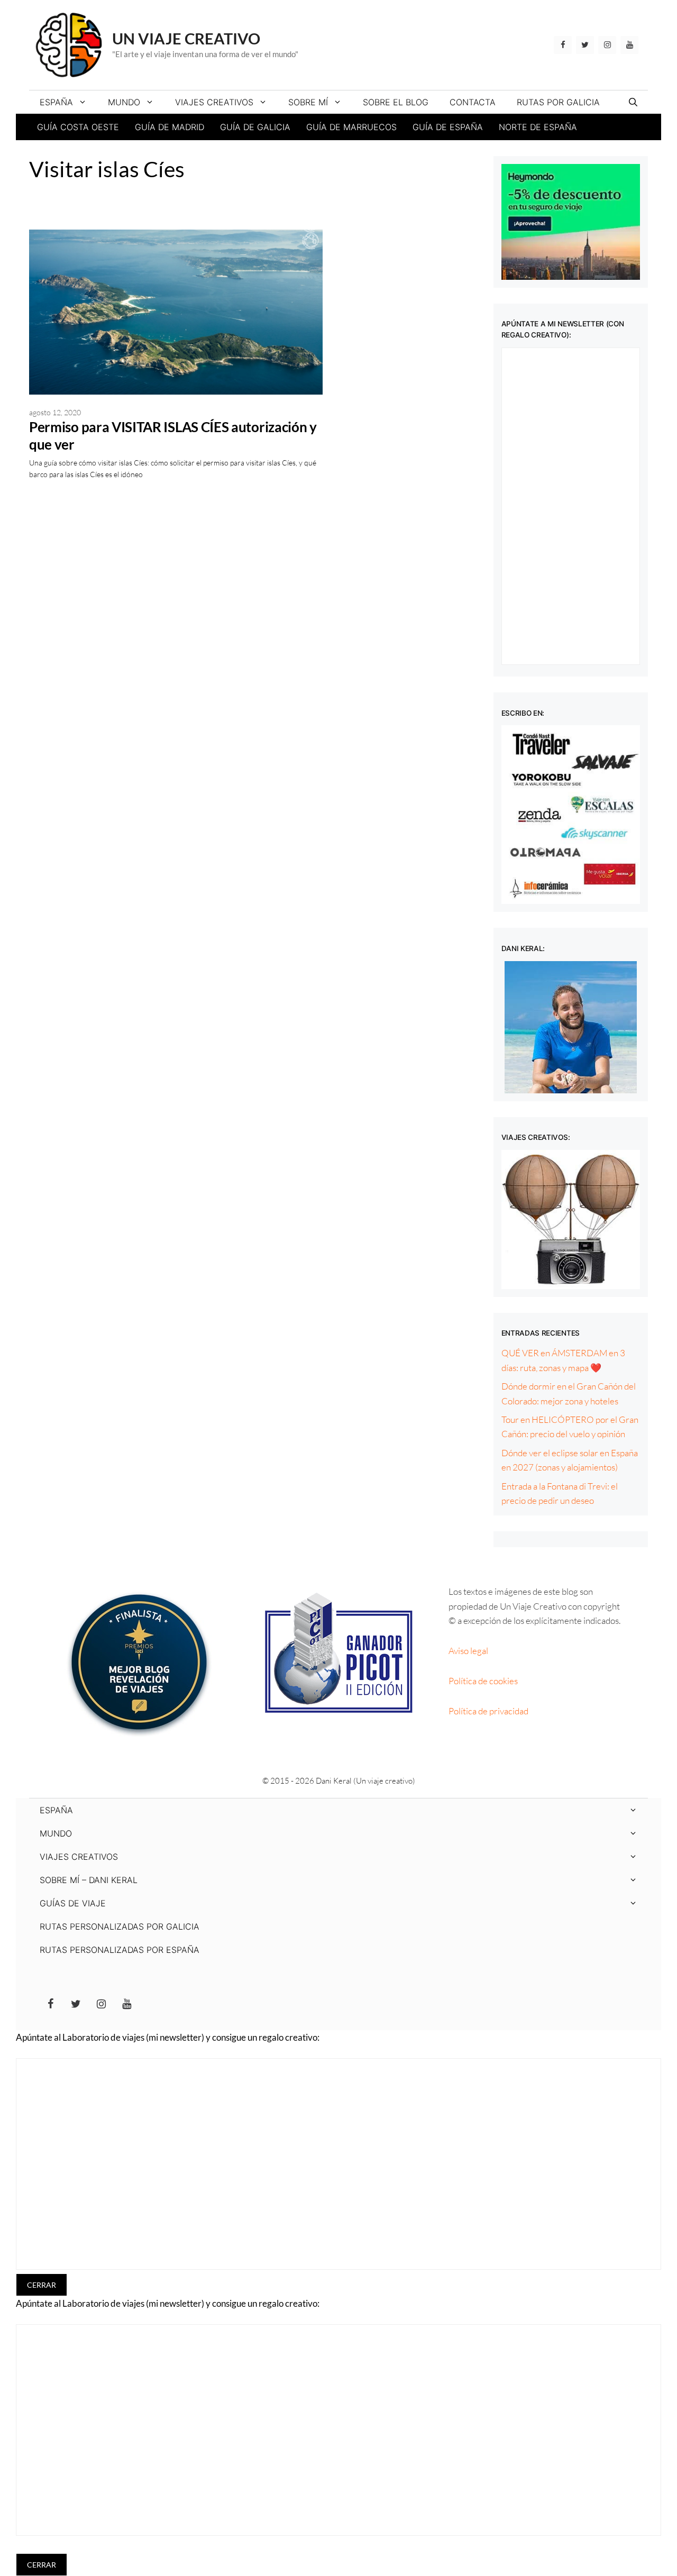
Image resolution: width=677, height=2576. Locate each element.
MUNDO (124, 102)
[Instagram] (607, 45)
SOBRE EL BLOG (396, 102)
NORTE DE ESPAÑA (538, 127)
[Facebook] (563, 45)
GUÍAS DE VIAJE (73, 1903)
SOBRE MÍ (308, 102)
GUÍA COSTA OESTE (78, 127)
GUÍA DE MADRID (170, 127)
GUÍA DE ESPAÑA (448, 127)
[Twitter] (585, 45)
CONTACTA (473, 102)
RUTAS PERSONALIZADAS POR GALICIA (120, 1926)
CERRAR (42, 2285)
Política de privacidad (488, 1711)
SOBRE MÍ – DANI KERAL (89, 1880)
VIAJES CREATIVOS (214, 102)
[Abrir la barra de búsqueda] (633, 102)
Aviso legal (468, 1651)
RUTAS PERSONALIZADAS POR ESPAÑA (120, 1950)
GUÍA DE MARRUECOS (351, 127)
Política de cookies (483, 1681)
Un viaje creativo (186, 38)
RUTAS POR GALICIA (558, 102)
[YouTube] (629, 45)
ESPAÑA (56, 102)
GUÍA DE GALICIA (255, 127)
